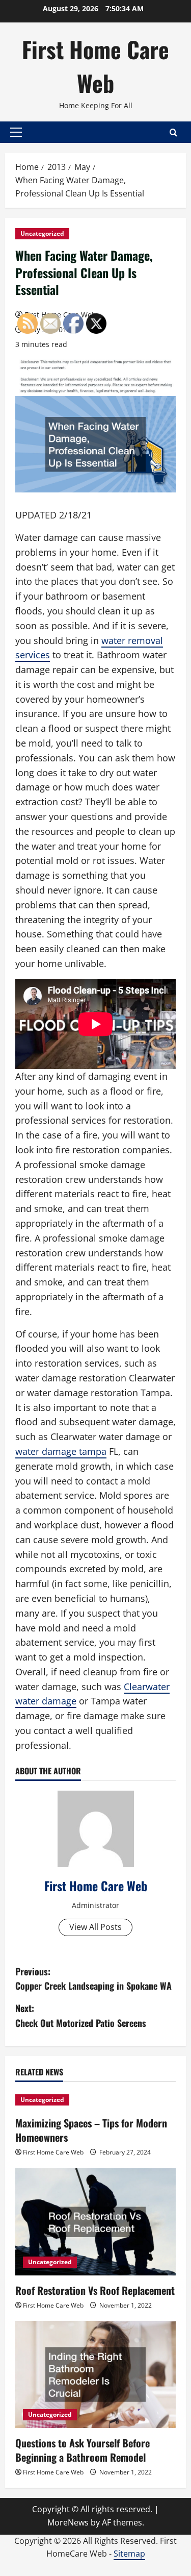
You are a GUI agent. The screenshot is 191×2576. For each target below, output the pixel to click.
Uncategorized (42, 233)
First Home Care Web (95, 66)
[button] (16, 132)
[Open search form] (173, 132)
